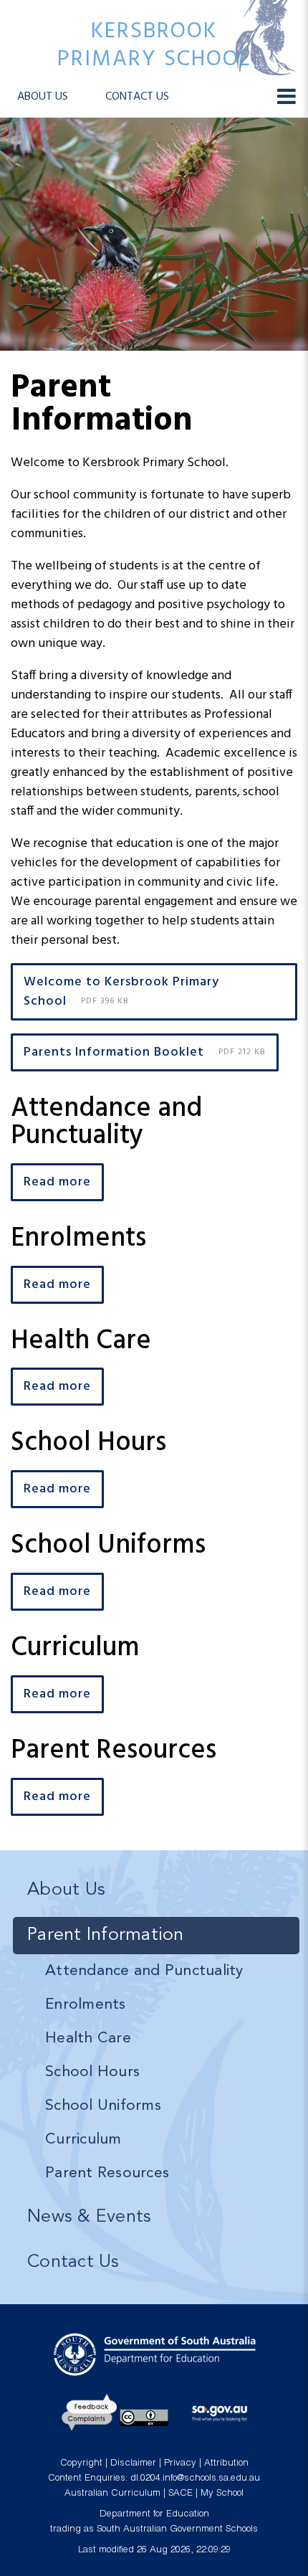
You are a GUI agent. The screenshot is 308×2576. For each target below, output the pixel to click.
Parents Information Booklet (145, 1052)
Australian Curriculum (112, 2494)
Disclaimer (133, 2464)
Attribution (226, 2464)
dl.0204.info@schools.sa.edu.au (195, 2479)
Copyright (81, 2464)
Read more (57, 1182)
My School (222, 2494)
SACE (181, 2494)
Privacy (180, 2464)
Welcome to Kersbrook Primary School (121, 992)
